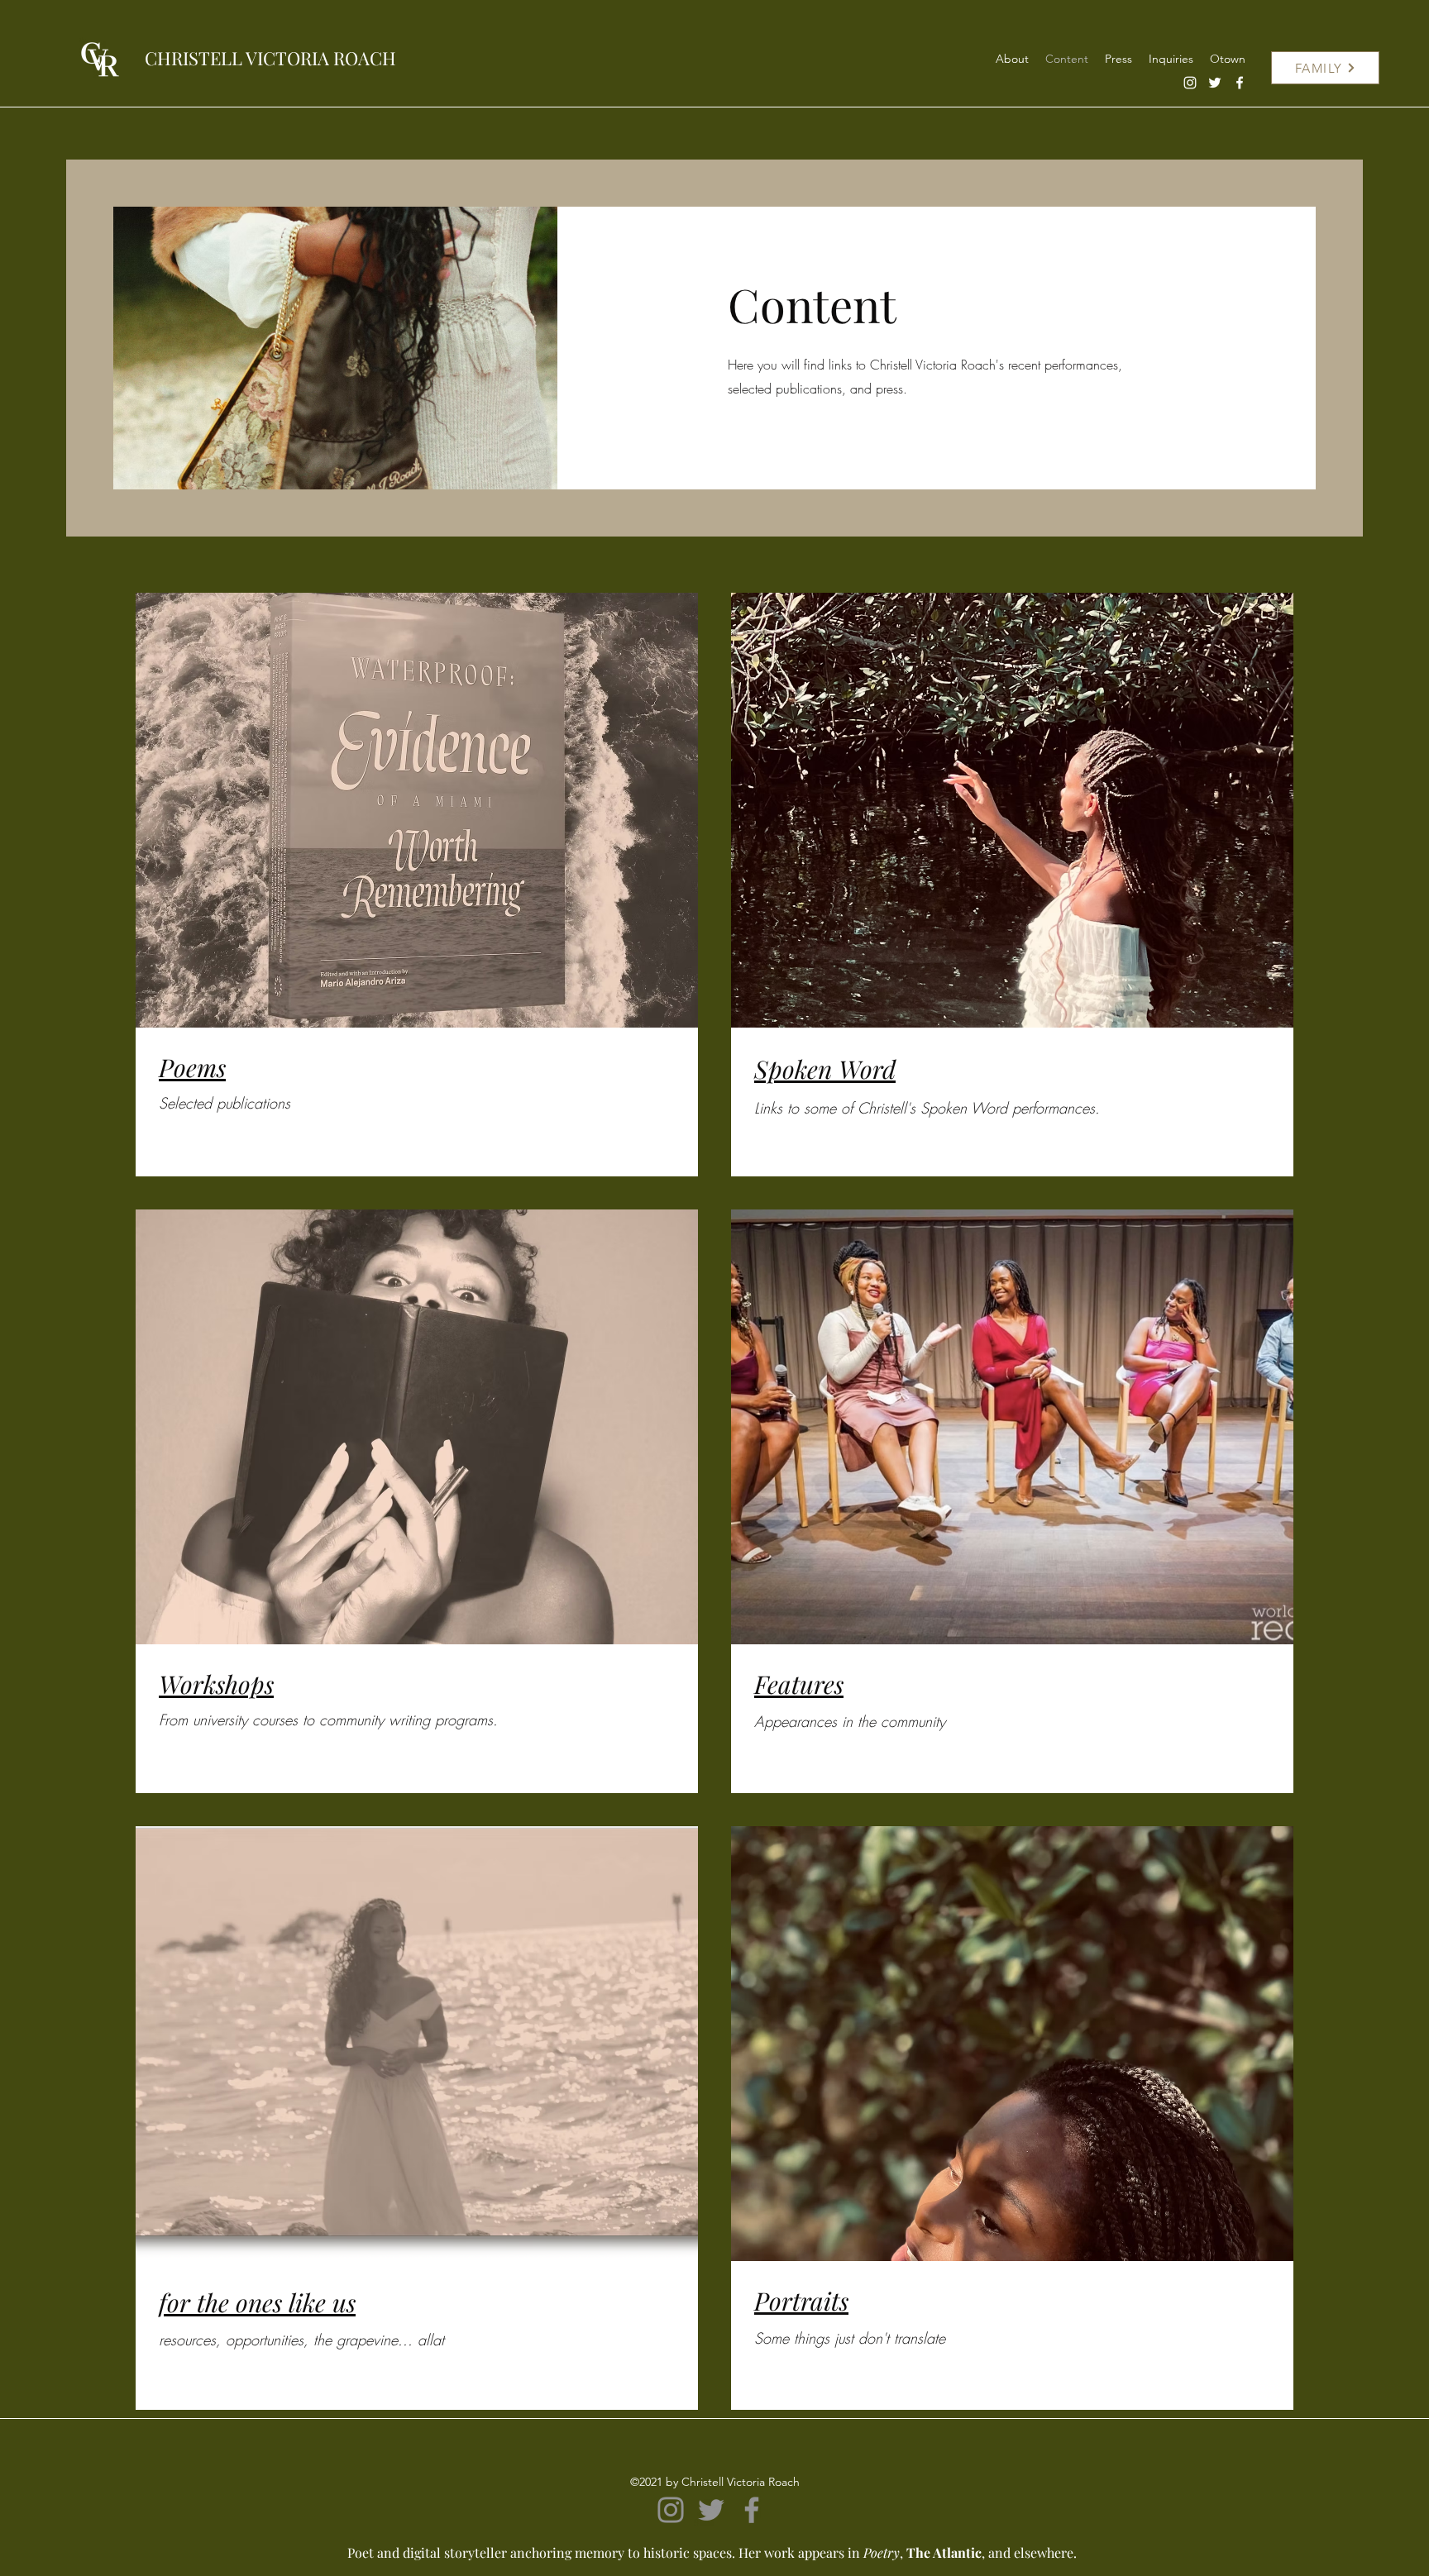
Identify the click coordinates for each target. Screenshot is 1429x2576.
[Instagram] (1190, 83)
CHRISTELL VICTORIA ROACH (270, 58)
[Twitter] (1215, 83)
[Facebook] (1240, 83)
